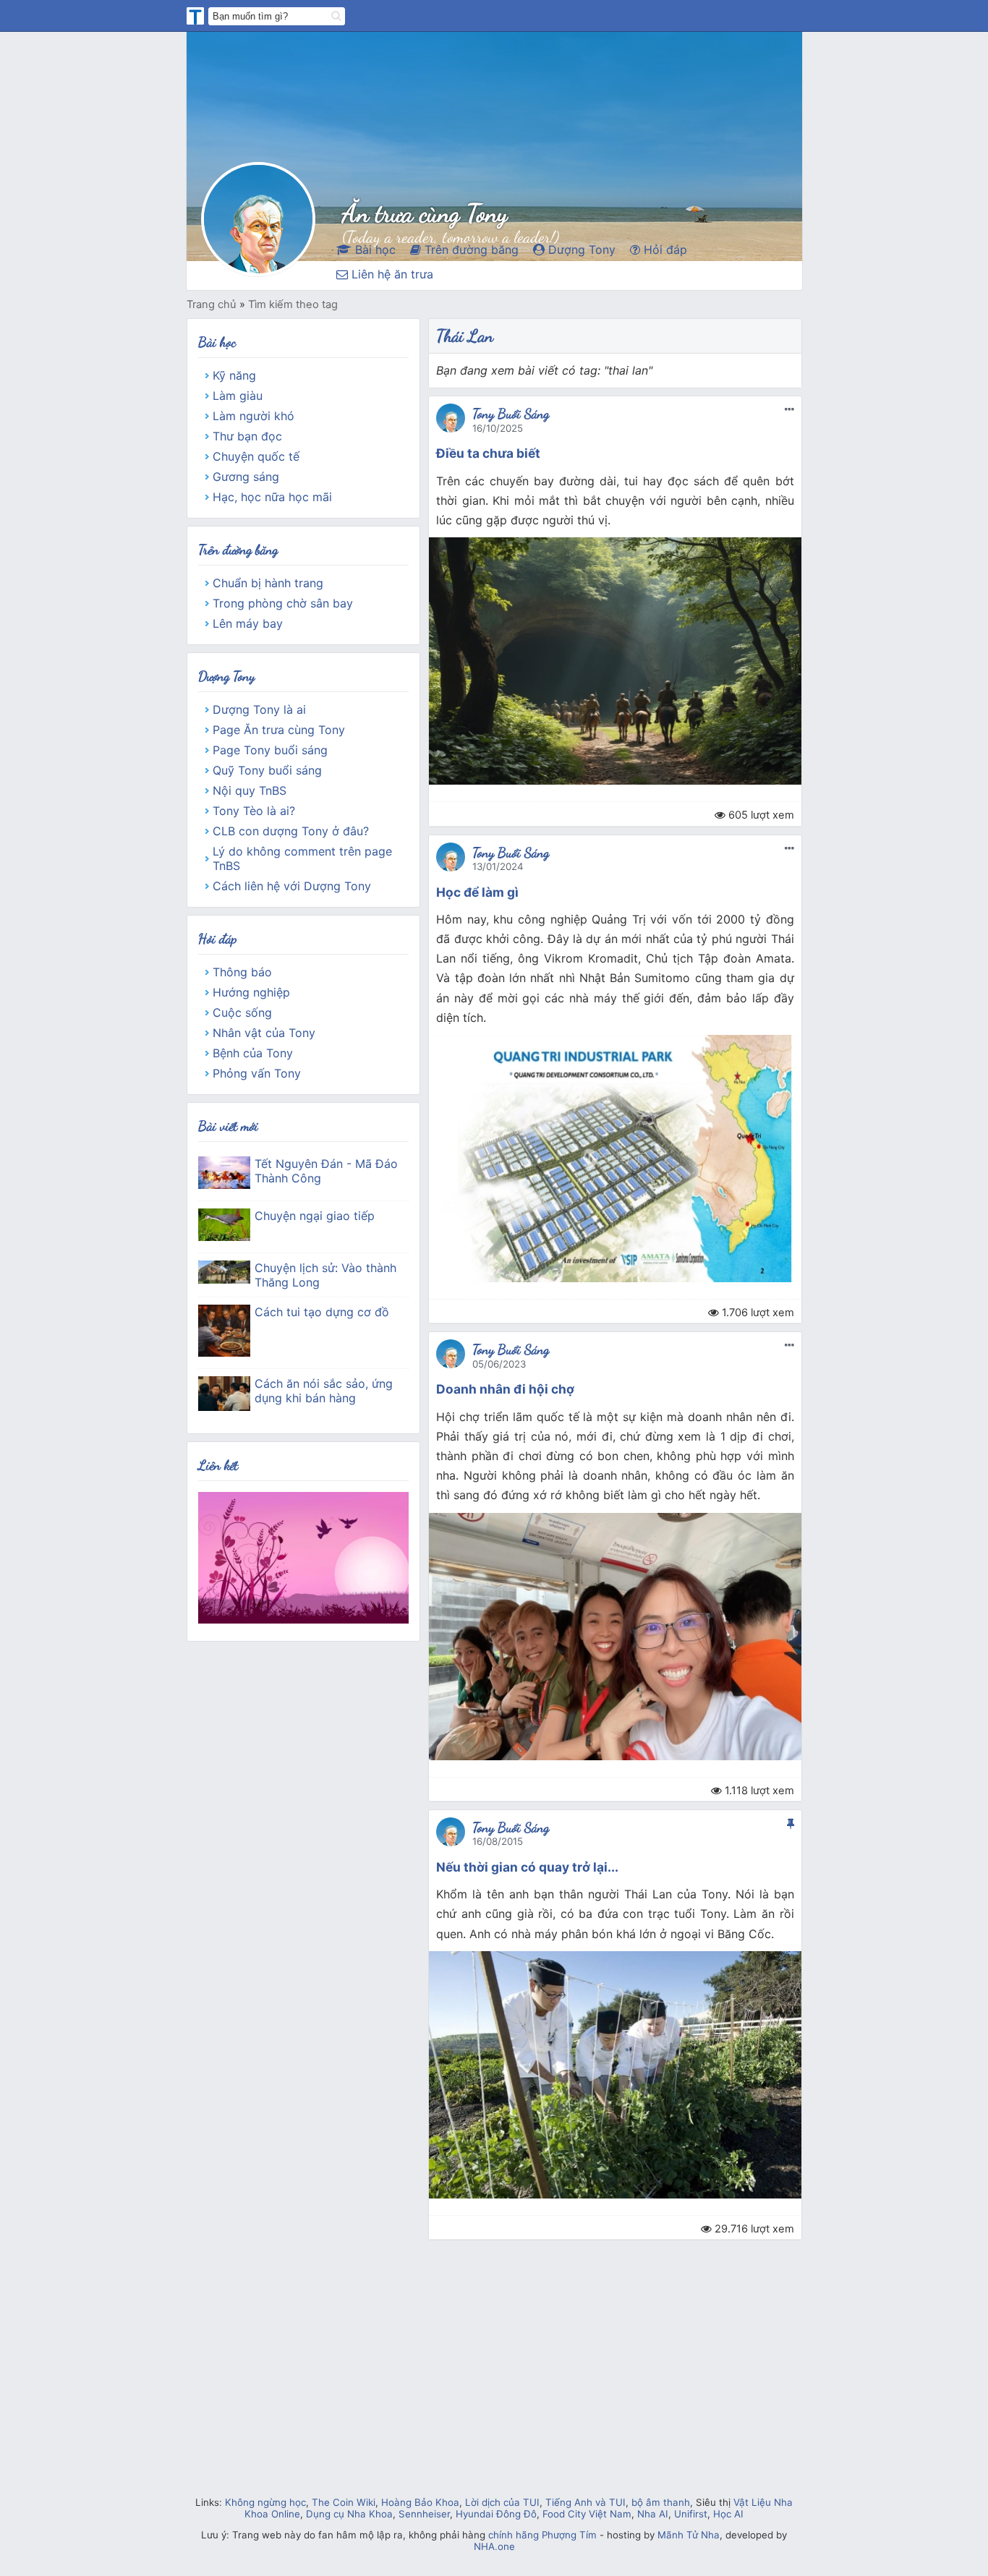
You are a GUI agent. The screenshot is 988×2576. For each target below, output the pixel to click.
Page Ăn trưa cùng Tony (279, 730)
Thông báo (242, 972)
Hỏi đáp (664, 250)
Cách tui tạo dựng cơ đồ (322, 1312)
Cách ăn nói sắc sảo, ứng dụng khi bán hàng (324, 1391)
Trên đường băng (470, 250)
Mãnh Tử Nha (689, 2535)
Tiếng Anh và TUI (585, 2502)
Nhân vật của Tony (264, 1033)
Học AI (728, 2514)
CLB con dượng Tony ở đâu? (291, 831)
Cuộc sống (242, 1012)
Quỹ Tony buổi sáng (267, 770)
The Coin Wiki (344, 2502)
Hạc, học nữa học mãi (272, 497)
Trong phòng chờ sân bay (283, 603)
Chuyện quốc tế (256, 456)
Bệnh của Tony (253, 1053)
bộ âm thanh (661, 2502)
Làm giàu (238, 396)
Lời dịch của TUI (502, 2502)
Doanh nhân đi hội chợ (505, 1389)
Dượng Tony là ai (259, 709)
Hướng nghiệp (251, 992)
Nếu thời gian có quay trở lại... (527, 1867)
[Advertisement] (494, 2385)
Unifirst (691, 2514)
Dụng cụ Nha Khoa (349, 2514)
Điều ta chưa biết (488, 453)
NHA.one (494, 2546)
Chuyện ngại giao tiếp (315, 1216)
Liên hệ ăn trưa (391, 274)
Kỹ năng (234, 375)
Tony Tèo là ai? (254, 811)
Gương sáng (246, 477)
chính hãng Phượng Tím (542, 2535)
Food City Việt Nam (587, 2514)
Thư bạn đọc (247, 436)
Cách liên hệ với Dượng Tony (292, 886)
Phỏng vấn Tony (257, 1073)
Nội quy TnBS (250, 790)
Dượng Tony (580, 250)
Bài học (374, 250)
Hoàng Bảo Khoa (420, 2502)
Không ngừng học (265, 2502)
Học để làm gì (477, 892)
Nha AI (653, 2514)
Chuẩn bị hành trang (268, 583)
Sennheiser (424, 2514)
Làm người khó (254, 416)
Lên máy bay (248, 623)
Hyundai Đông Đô (496, 2514)
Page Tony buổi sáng (270, 750)
